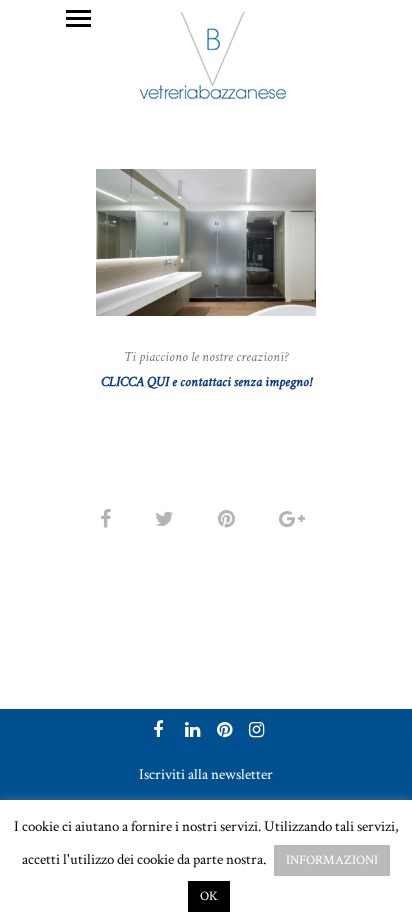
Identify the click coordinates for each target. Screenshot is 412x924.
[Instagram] (254, 732)
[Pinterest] (222, 732)
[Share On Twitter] (168, 519)
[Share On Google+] (295, 519)
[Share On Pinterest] (230, 519)
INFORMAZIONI (332, 860)
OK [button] (209, 896)
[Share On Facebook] (109, 519)
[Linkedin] (190, 732)
